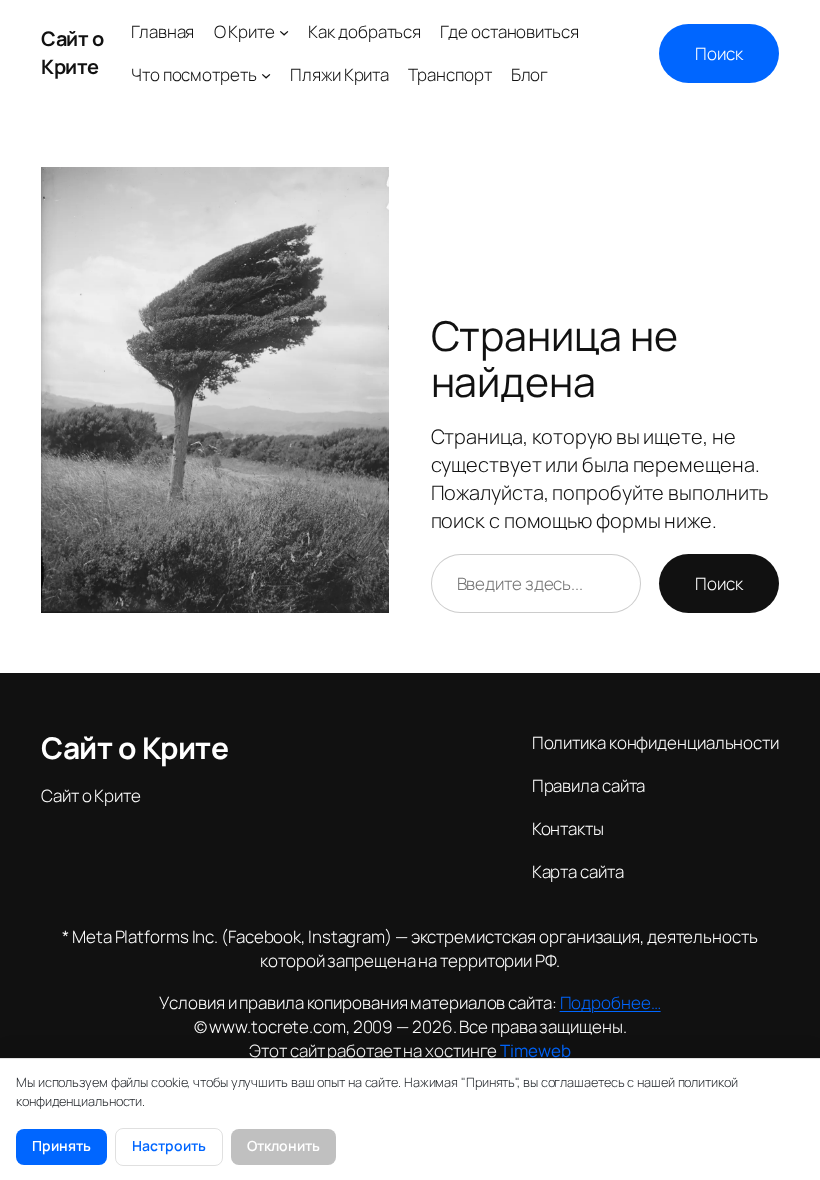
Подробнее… (610, 1002)
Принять (61, 1145)
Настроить (169, 1145)
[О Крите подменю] (284, 32)
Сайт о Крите (72, 52)
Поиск (719, 53)
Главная (162, 31)
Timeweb (535, 1050)
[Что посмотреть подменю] (266, 75)
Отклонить (283, 1145)
